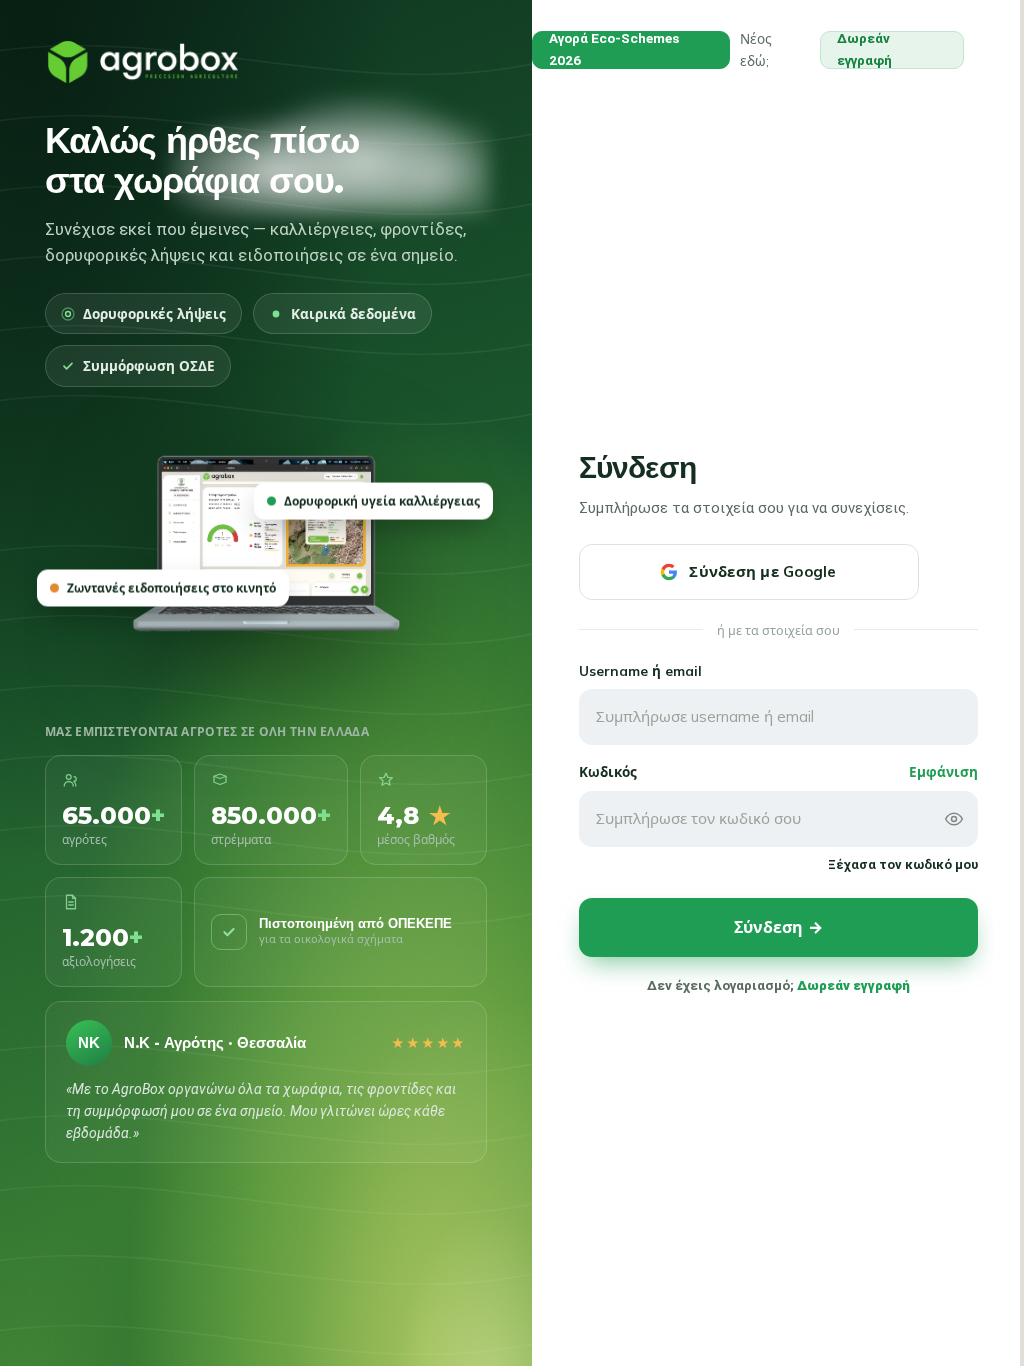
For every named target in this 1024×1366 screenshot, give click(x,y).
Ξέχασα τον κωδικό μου (903, 864)
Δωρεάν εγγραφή (864, 49)
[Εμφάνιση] (954, 819)
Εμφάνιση (943, 771)
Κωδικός (608, 771)
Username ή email (640, 670)
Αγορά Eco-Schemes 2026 (614, 49)
